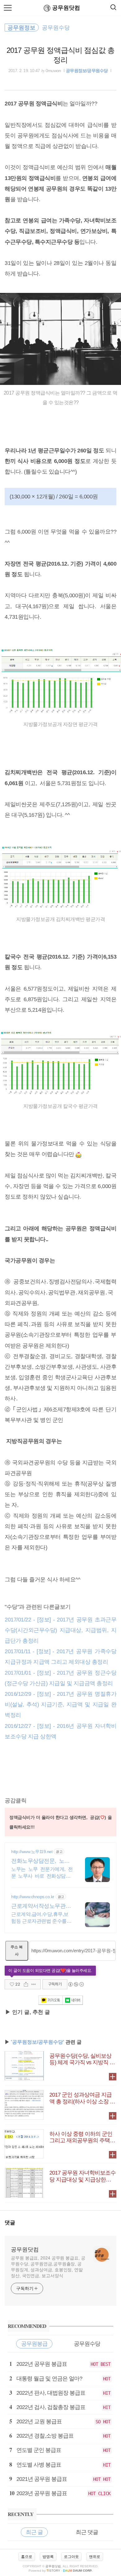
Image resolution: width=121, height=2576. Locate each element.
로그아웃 (71, 2557)
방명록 (48, 2557)
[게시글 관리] (34, 1984)
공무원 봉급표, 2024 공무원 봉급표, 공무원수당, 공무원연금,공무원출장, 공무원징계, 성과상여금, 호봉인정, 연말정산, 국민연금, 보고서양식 (48, 2267)
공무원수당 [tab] (87, 2344)
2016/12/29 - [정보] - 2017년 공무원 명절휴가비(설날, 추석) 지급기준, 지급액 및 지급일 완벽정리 (60, 1704)
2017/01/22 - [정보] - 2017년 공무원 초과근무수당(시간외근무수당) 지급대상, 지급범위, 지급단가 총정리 (60, 1630)
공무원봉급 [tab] (34, 2344)
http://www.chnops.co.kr (33, 1897)
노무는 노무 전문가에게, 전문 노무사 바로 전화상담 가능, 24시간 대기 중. (42, 1873)
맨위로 (95, 2557)
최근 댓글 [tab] (87, 2532)
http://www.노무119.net (32, 1852)
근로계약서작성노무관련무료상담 (41, 1906)
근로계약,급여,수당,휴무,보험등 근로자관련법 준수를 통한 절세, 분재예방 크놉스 (42, 1918)
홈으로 (27, 2557)
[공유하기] (26, 1984)
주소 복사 (17, 1951)
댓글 (10, 2223)
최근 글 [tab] (34, 2532)
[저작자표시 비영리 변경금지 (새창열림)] (76, 1984)
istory (53, 2571)
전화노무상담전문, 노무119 (42, 1861)
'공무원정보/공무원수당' (38, 2042)
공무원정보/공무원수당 (87, 71)
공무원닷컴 (66, 8)
